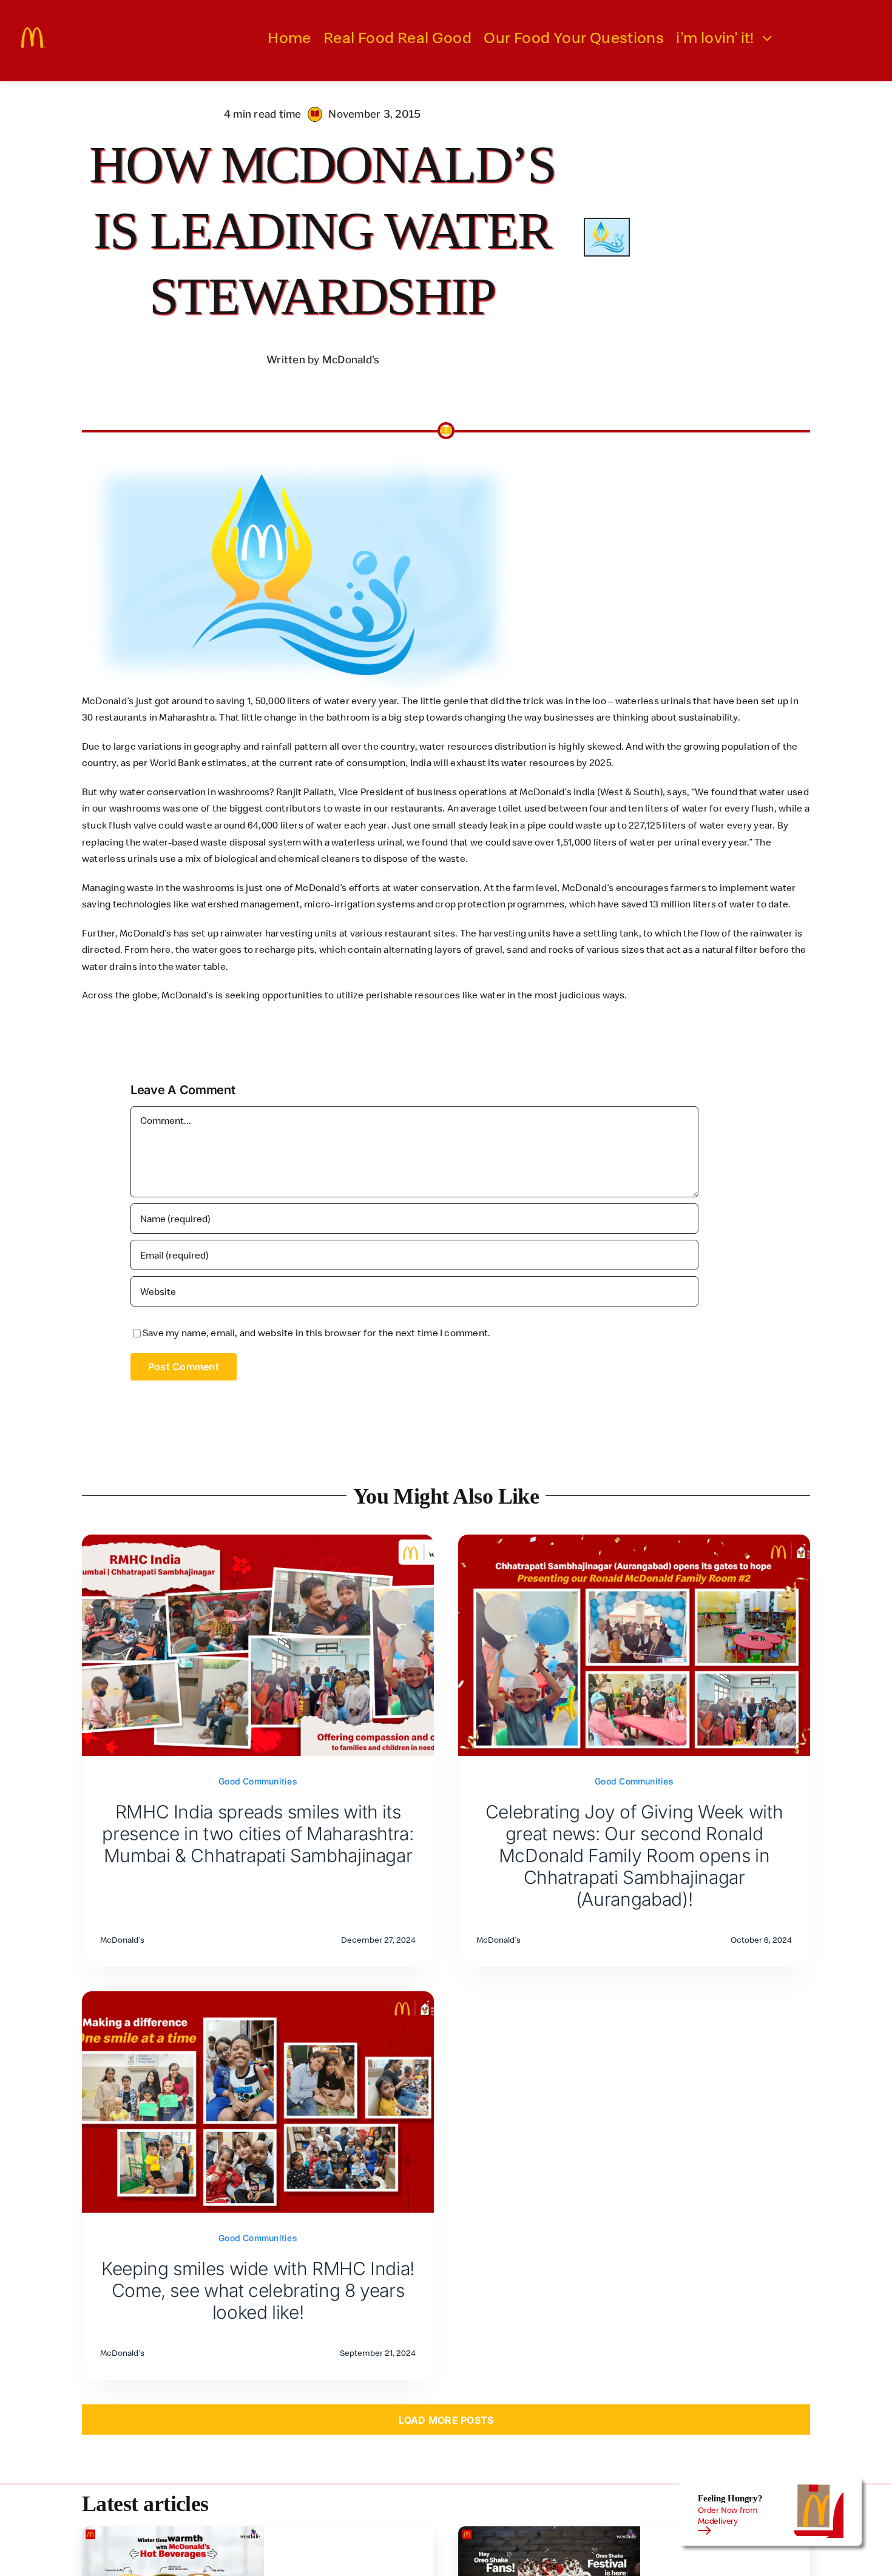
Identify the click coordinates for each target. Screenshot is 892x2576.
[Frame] (33, 32)
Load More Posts (446, 2420)
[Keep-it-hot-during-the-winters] (173, 2531)
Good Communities (258, 1781)
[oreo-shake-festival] (549, 2531)
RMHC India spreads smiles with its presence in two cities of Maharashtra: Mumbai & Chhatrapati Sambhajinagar (258, 1834)
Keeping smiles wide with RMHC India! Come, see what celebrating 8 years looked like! (258, 2290)
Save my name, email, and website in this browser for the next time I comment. (316, 1333)
